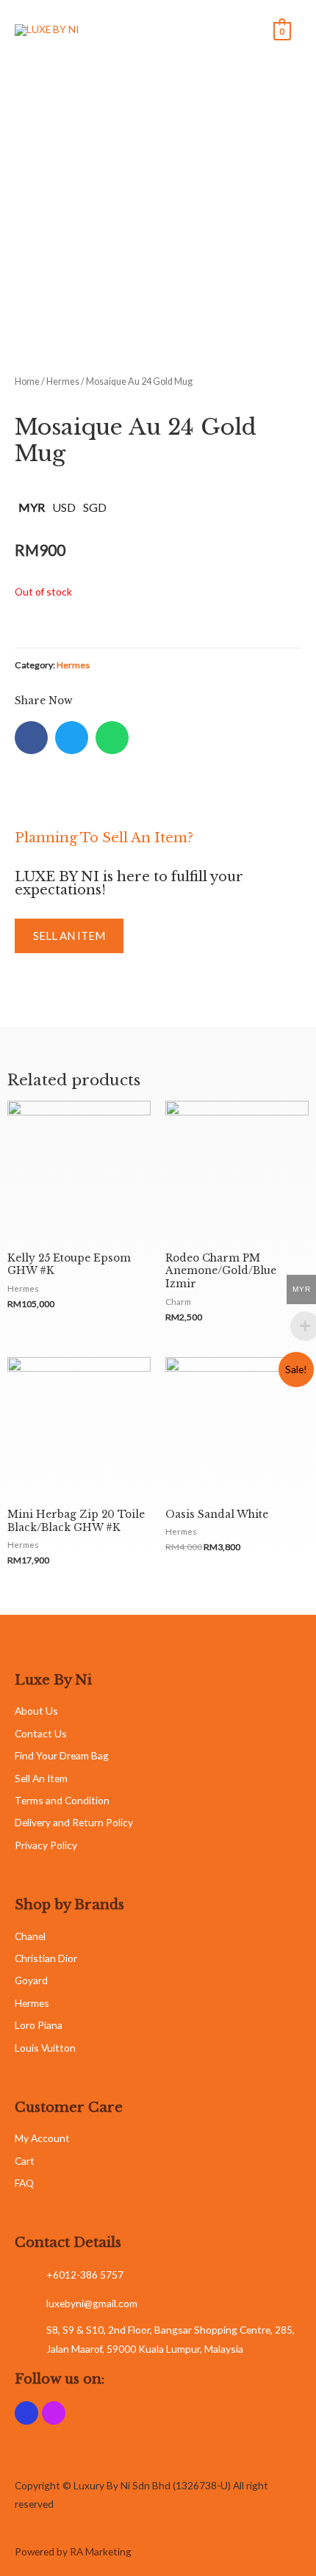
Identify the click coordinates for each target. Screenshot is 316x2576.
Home (27, 381)
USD (64, 507)
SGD (95, 507)
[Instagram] (54, 2413)
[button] (69, 936)
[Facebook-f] (26, 2413)
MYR (32, 507)
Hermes (63, 381)
